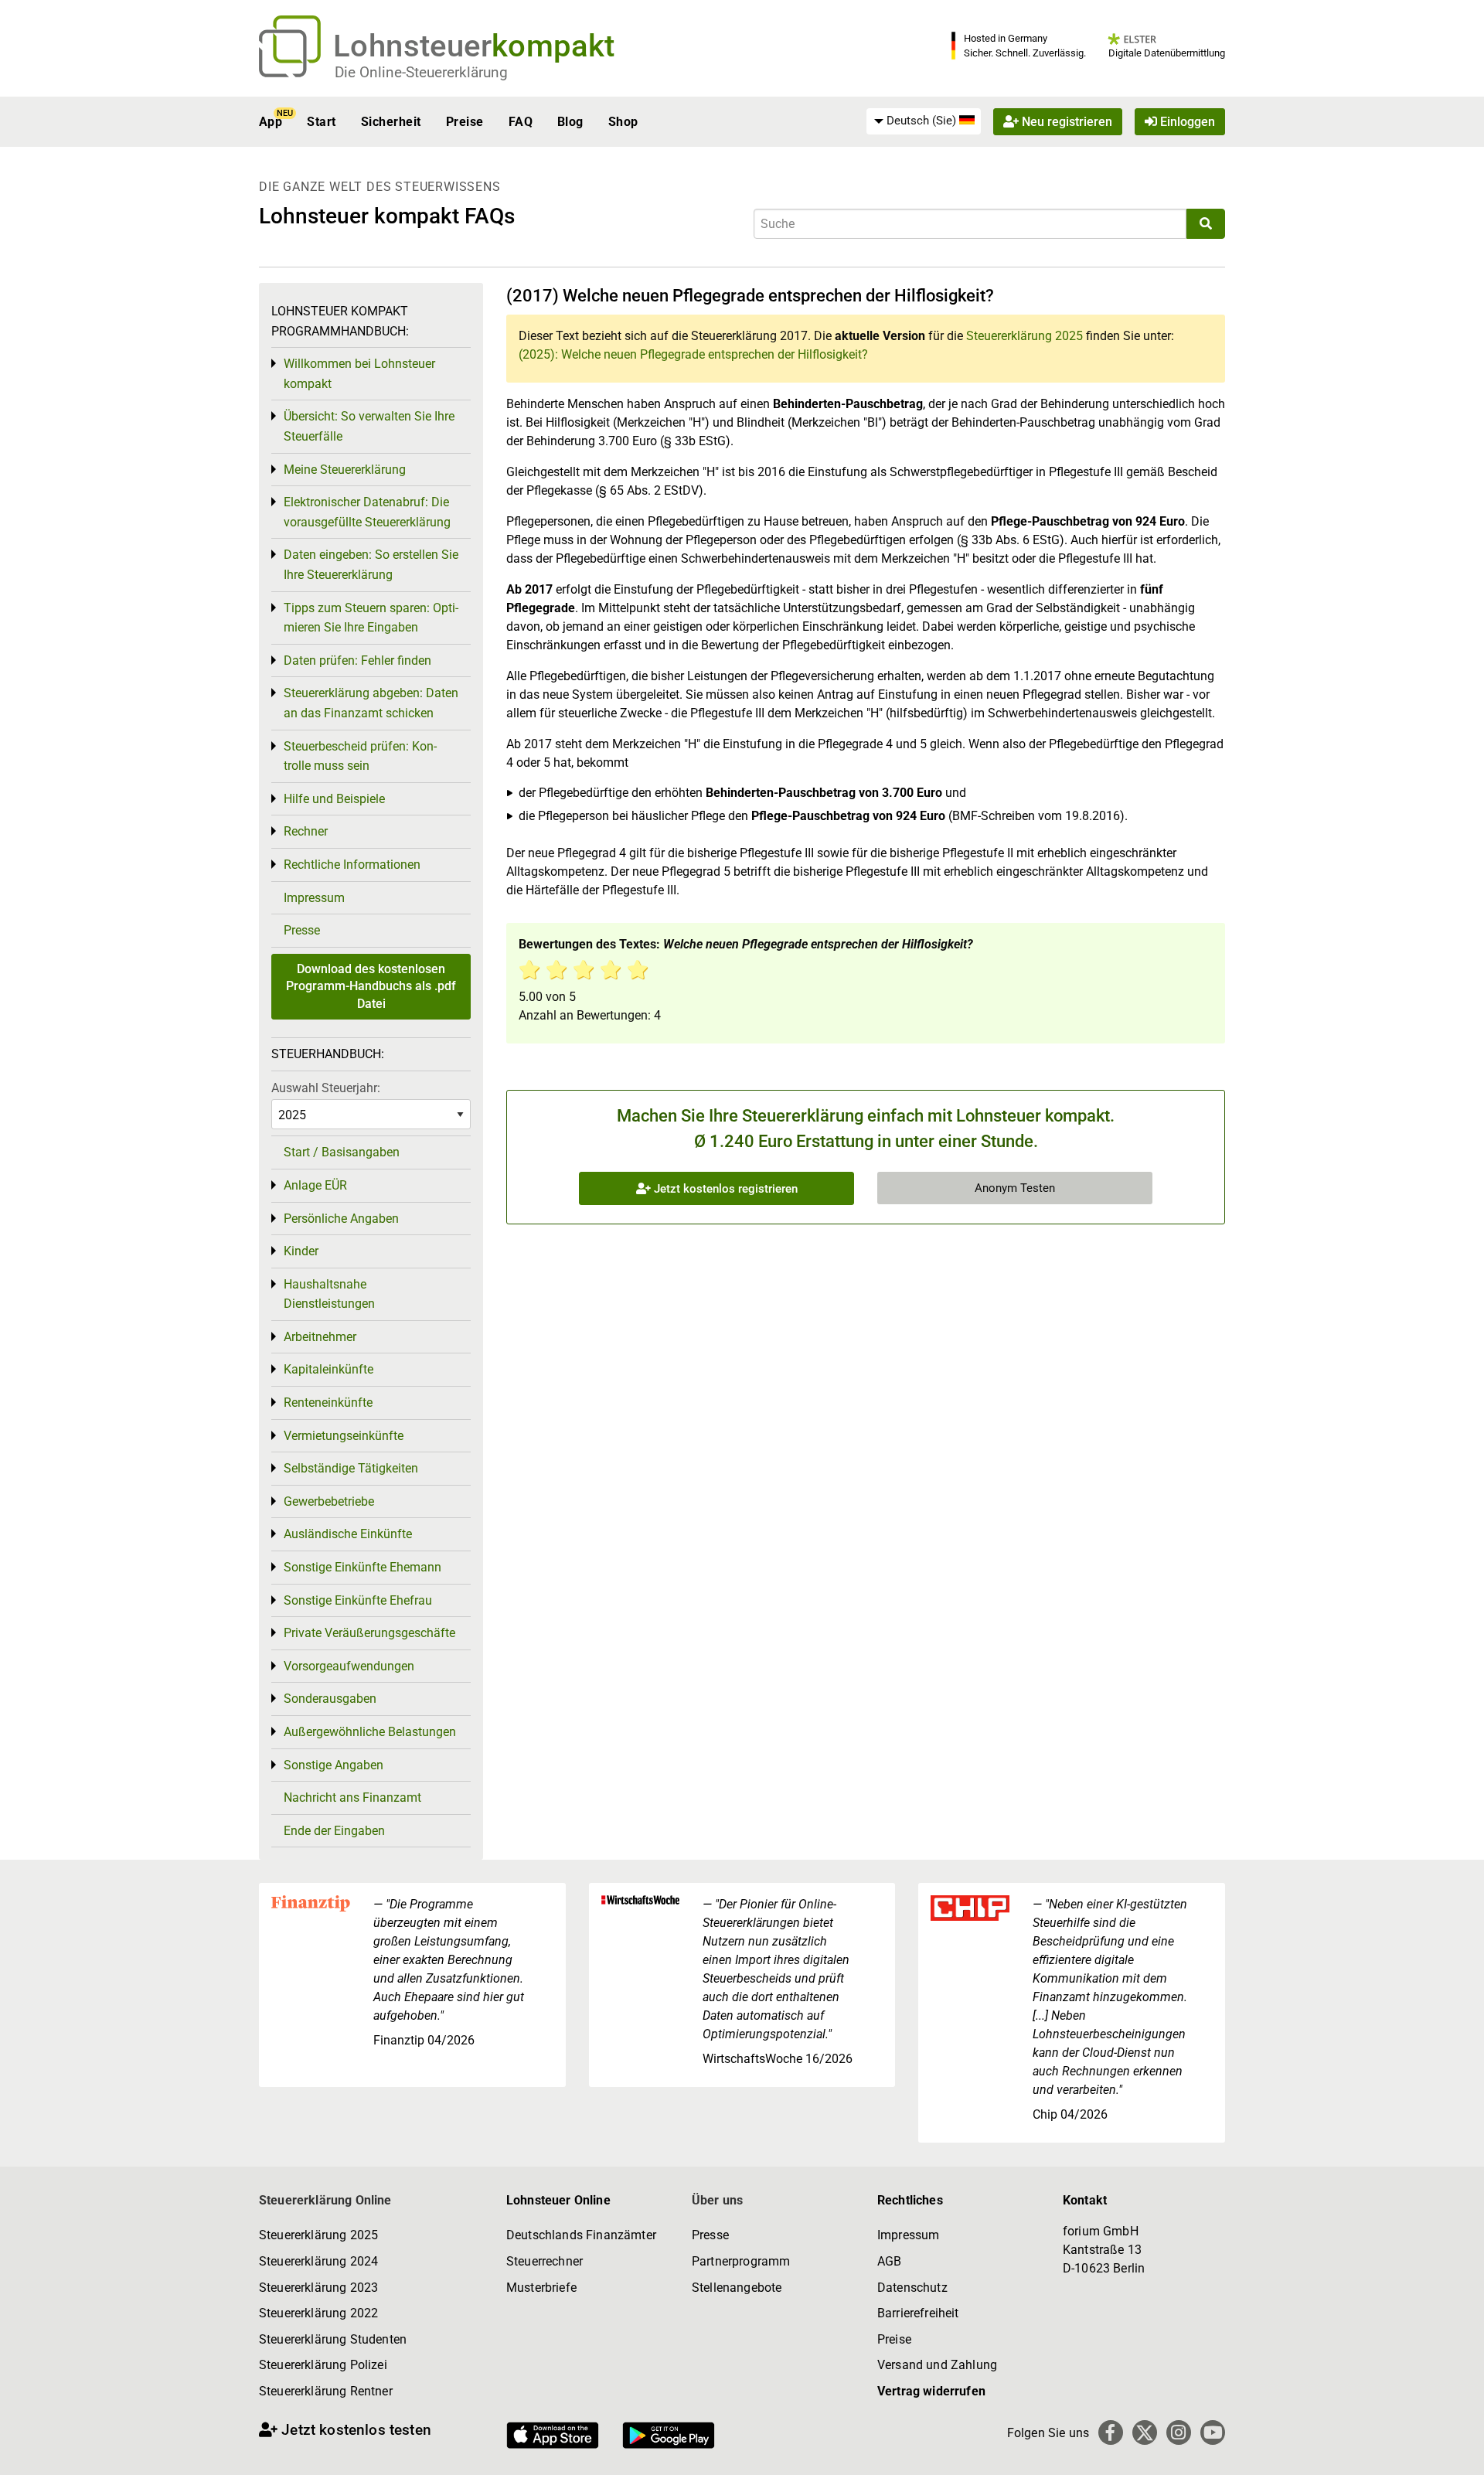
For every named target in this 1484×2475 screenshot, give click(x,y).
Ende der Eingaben (334, 1831)
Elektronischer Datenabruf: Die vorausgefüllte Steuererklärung (367, 512)
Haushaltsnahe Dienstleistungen (329, 1294)
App (271, 122)
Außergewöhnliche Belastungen (370, 1732)
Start (321, 122)
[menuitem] (924, 121)
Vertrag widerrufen (931, 2391)
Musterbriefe (541, 2288)
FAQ (521, 122)
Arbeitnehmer (320, 1337)
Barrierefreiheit (918, 2313)
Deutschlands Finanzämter (581, 2235)
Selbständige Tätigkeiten (351, 1468)
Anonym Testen (1015, 1188)
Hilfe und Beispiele (334, 799)
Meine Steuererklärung (345, 470)
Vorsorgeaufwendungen (349, 1666)
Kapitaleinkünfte (328, 1369)
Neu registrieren (1065, 122)
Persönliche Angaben (341, 1219)
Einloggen (1186, 122)
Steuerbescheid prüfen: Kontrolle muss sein (360, 756)
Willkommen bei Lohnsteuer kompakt (359, 374)
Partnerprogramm (741, 2261)
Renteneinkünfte (328, 1403)
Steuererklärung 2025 (1025, 336)
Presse (302, 930)
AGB (889, 2261)
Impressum (314, 898)
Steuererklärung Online (325, 2200)
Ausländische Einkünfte (348, 1534)
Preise (465, 122)
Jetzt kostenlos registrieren (724, 1189)
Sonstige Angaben (334, 1765)
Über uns (717, 2200)
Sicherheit (391, 122)
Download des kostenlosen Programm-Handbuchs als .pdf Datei (371, 986)
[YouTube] (1213, 2432)
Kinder (301, 1251)
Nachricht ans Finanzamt (352, 1798)
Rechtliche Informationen (352, 865)
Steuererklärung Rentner (326, 2391)
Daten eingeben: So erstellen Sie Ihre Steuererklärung (371, 565)
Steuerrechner (545, 2261)
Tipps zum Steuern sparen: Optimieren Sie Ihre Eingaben (371, 618)
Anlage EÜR (315, 1185)
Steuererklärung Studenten (333, 2339)
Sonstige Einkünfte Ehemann (362, 1567)
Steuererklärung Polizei (323, 2365)
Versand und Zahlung (937, 2365)
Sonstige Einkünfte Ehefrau (358, 1600)
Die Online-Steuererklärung (421, 72)
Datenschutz (912, 2288)
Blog (570, 122)
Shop (623, 122)
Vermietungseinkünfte (344, 1436)
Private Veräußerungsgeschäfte (369, 1633)
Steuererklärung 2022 (318, 2313)
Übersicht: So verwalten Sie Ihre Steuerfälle (369, 426)
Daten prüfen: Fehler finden (357, 660)
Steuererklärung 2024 (318, 2261)
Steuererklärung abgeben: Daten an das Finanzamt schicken (371, 703)
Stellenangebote (737, 2288)
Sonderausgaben (330, 1699)
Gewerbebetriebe (329, 1501)
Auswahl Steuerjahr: (326, 1088)
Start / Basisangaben (342, 1152)
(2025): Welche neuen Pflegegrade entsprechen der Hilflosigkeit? (693, 354)
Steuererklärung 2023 (318, 2288)
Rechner (306, 831)
